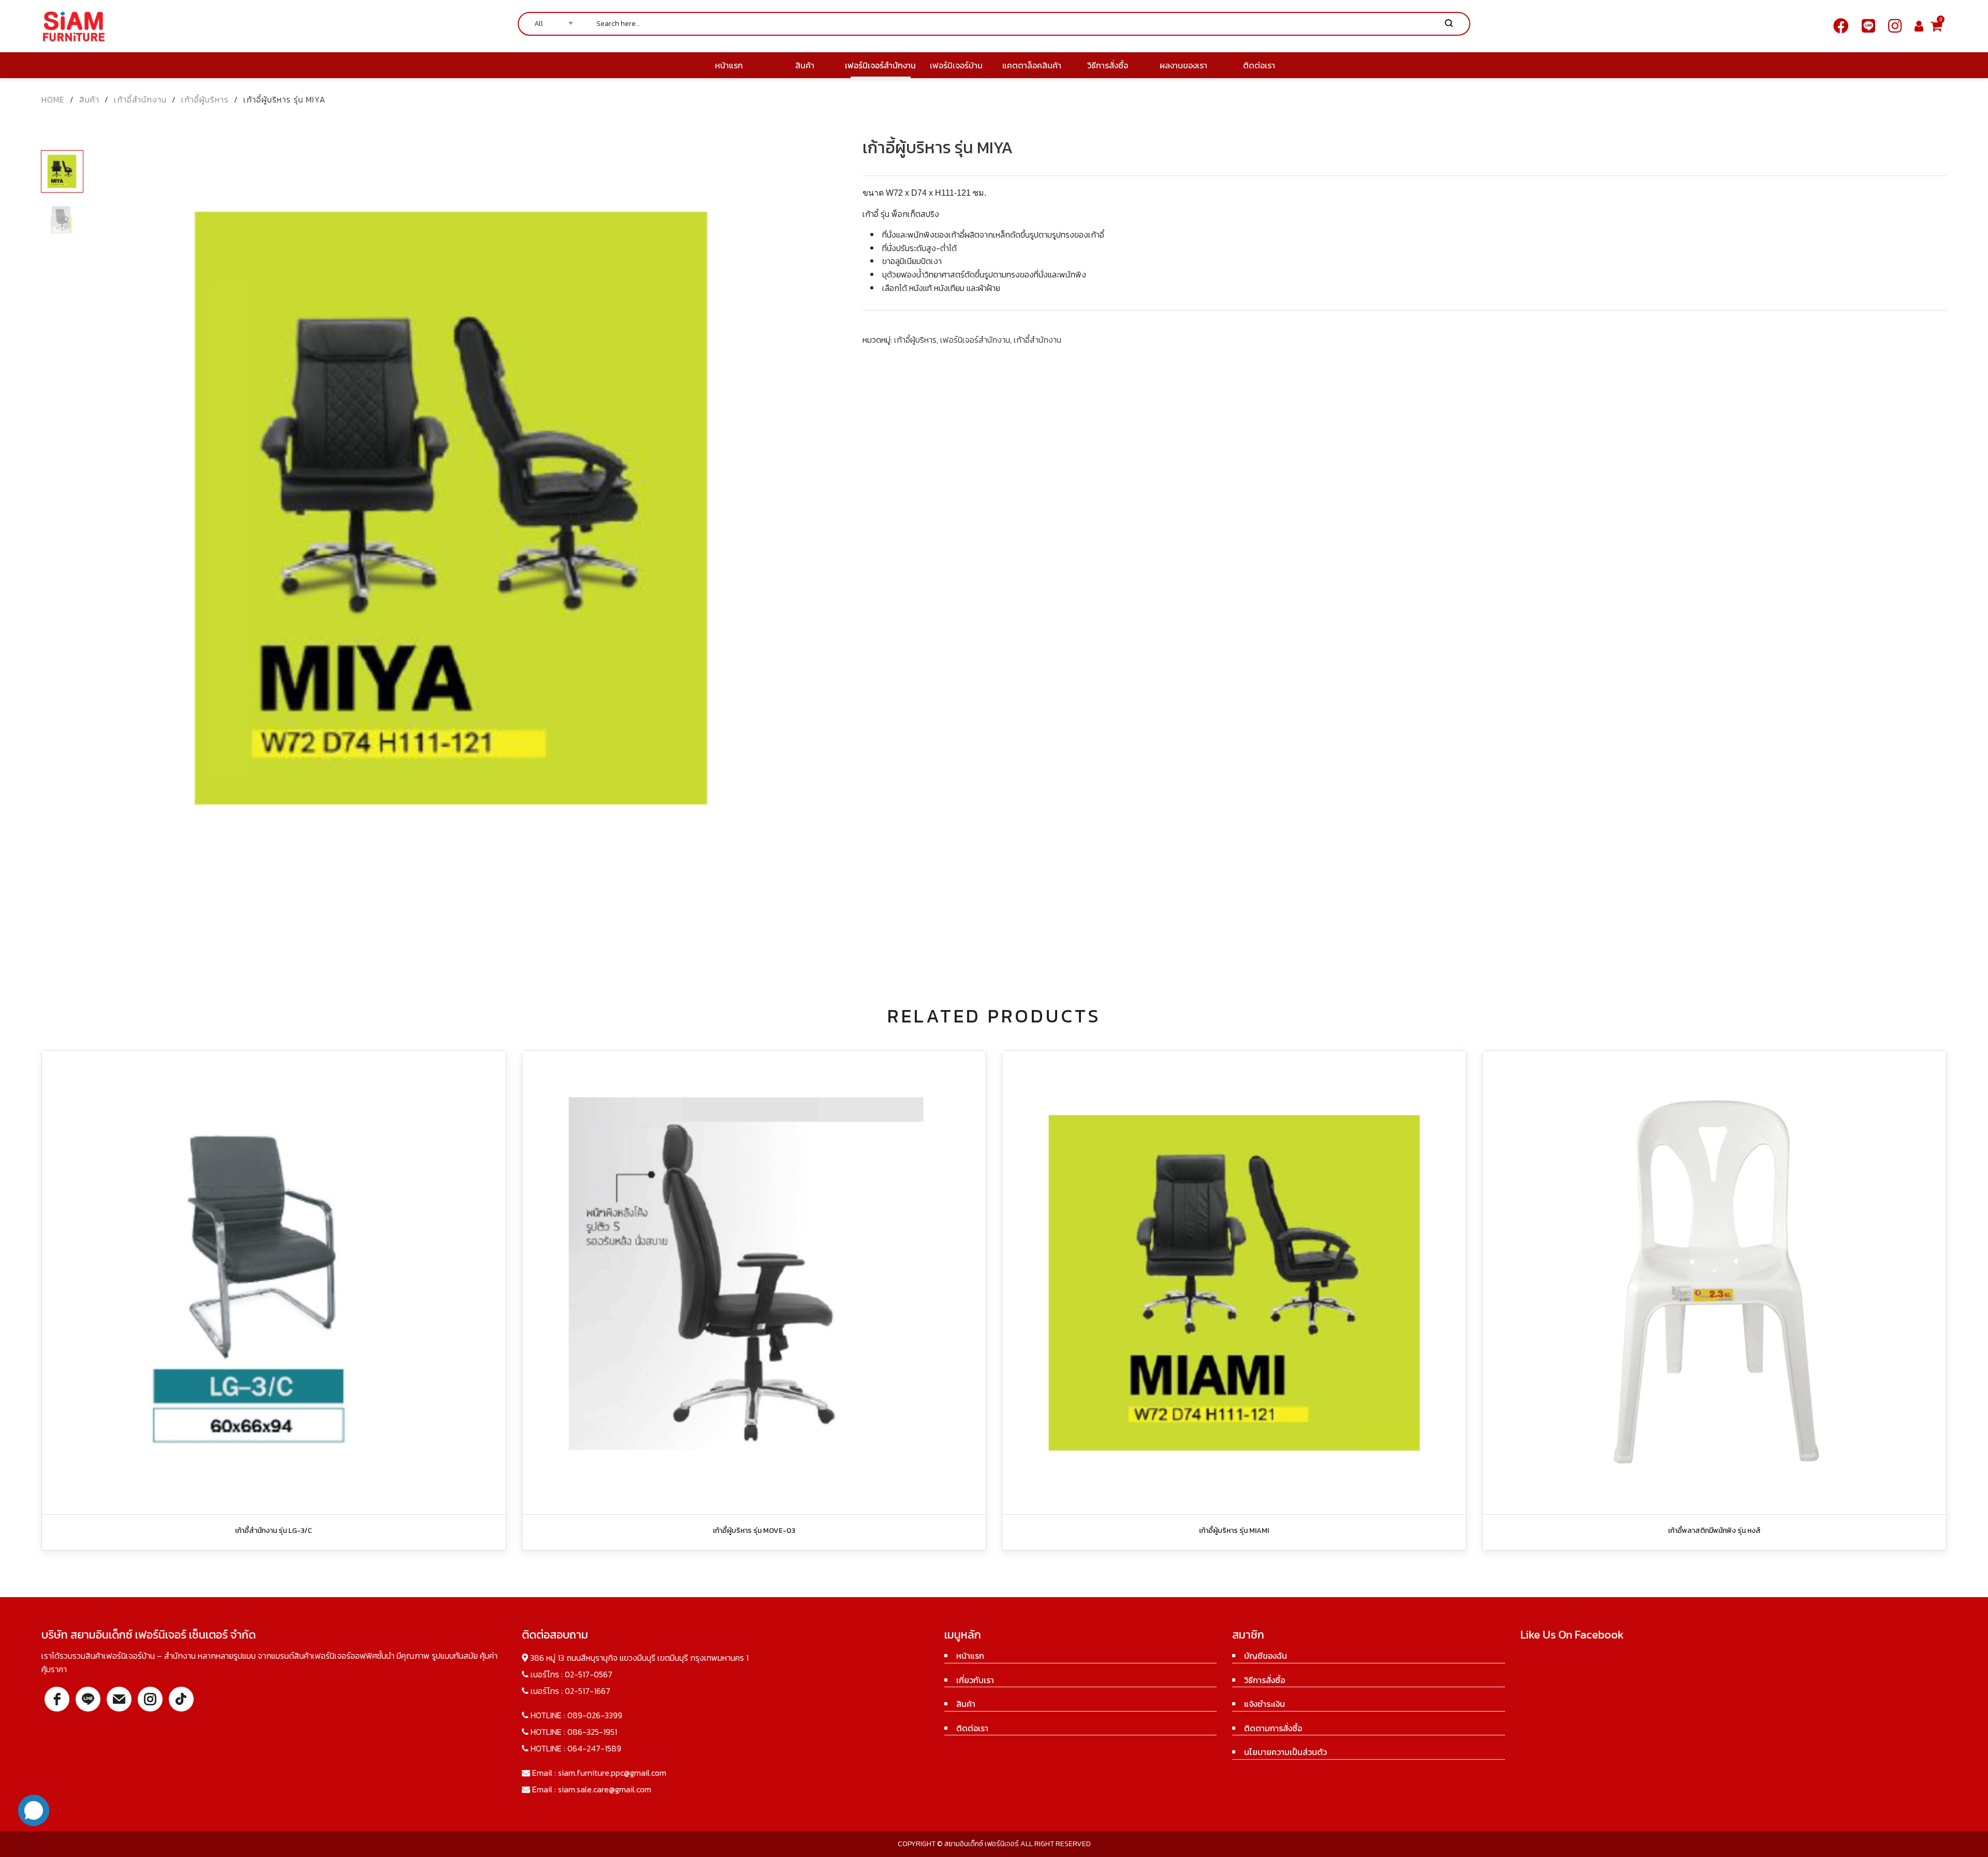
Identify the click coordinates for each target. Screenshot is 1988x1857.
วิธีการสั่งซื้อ (1265, 1680)
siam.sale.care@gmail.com (605, 1789)
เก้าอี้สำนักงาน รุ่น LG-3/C (274, 1531)
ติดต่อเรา (972, 1728)
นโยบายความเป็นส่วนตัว (1285, 1752)
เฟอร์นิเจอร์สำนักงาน (975, 340)
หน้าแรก (970, 1656)
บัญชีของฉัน (1266, 1656)
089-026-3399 (595, 1715)
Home (53, 99)
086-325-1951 (592, 1732)
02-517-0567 (589, 1674)
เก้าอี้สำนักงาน (140, 99)
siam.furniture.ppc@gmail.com (612, 1773)
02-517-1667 (588, 1691)
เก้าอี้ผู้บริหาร (205, 99)
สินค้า (89, 99)
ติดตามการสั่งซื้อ (1273, 1728)
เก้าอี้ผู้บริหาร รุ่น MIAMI (1234, 1531)
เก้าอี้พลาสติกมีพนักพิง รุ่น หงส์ (1714, 1531)
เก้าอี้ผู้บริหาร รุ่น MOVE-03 (754, 1531)
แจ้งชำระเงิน (1265, 1704)
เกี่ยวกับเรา (975, 1680)
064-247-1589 (594, 1748)
